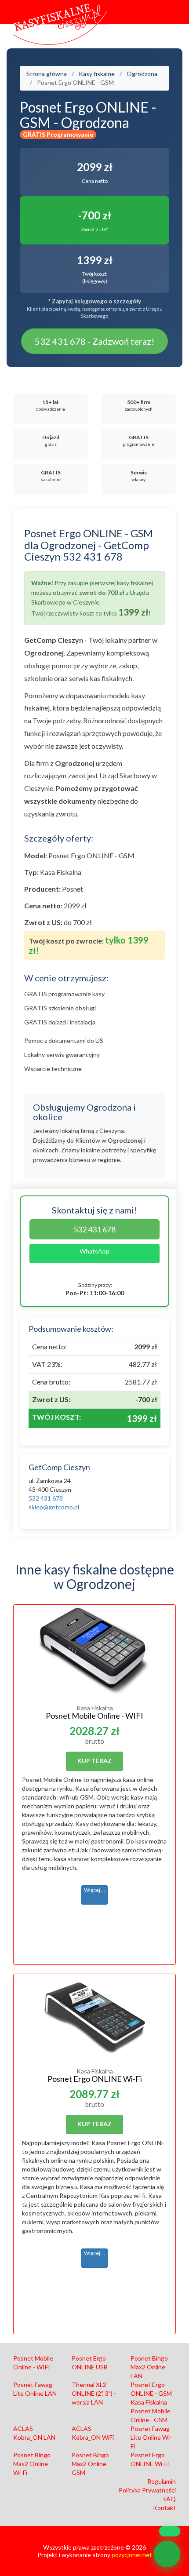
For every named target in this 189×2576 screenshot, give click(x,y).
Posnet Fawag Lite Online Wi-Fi (151, 2437)
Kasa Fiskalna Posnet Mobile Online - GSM (151, 2411)
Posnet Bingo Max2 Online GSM (90, 2464)
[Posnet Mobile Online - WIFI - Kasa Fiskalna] (94, 1651)
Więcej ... (94, 1890)
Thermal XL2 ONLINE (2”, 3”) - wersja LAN (94, 2393)
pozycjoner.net (132, 2555)
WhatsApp (94, 1251)
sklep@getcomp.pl (54, 1507)
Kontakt (164, 2508)
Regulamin (162, 2481)
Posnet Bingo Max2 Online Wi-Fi (32, 2464)
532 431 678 (94, 1229)
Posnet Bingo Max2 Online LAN (149, 2367)
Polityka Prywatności (147, 2490)
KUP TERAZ (94, 1761)
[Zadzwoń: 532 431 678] (167, 2554)
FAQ (170, 2499)
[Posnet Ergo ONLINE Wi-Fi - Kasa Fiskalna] (94, 2017)
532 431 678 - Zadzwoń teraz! (94, 341)
